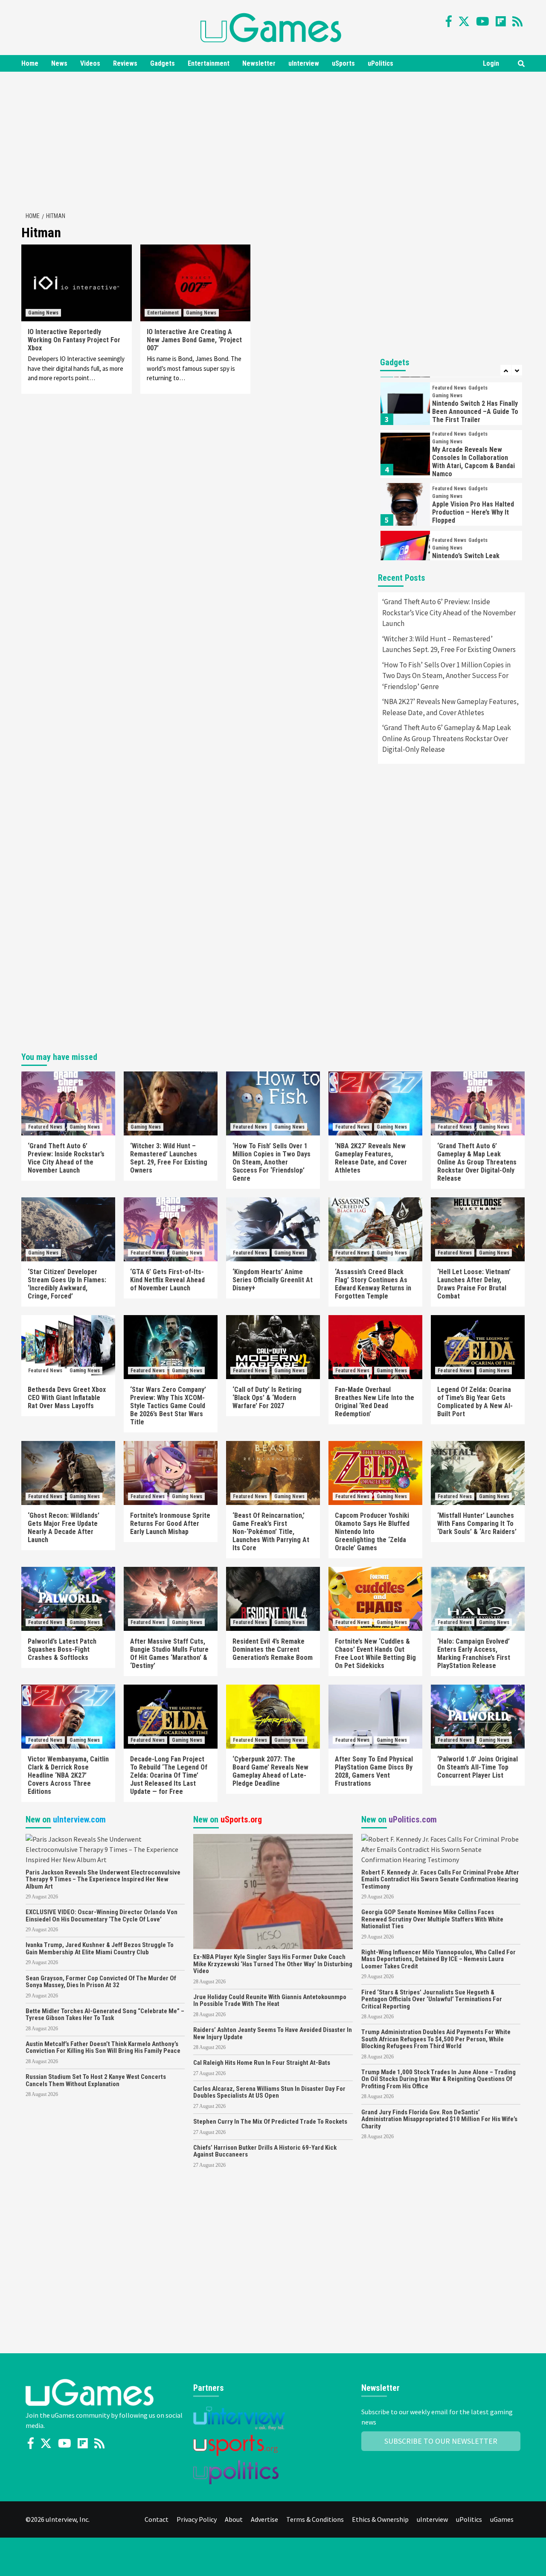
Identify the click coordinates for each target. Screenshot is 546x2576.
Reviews (125, 63)
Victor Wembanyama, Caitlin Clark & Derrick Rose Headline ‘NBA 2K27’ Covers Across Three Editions (68, 1775)
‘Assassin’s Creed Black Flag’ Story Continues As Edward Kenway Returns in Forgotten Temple (373, 1284)
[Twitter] (464, 21)
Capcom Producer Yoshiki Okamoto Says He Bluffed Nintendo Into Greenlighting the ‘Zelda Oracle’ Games (372, 1532)
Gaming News (43, 313)
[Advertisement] (273, 140)
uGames (502, 2519)
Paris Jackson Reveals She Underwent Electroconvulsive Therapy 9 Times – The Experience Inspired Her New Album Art (103, 1879)
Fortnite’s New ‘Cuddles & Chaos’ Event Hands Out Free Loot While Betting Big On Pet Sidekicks (375, 1653)
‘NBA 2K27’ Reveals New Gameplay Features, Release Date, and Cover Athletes (450, 707)
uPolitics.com (413, 1819)
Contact (157, 2519)
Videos (90, 63)
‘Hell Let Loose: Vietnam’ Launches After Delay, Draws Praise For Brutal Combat (474, 1284)
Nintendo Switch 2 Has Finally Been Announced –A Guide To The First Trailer (475, 412)
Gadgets (163, 63)
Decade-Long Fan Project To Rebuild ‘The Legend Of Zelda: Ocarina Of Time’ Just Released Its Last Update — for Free (169, 1775)
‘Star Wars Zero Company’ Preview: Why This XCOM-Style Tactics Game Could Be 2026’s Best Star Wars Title (168, 1406)
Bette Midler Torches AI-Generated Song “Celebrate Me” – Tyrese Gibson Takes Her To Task (105, 2015)
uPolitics (380, 63)
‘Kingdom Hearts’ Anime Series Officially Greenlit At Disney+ (273, 1280)
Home (30, 63)
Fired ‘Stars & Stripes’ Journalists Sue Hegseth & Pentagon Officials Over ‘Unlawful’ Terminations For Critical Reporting (432, 1999)
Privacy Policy (197, 2519)
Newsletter (259, 63)
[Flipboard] (501, 21)
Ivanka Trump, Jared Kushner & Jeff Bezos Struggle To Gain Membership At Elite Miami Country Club (100, 1949)
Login (491, 63)
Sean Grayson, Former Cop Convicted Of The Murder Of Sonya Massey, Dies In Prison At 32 (101, 1982)
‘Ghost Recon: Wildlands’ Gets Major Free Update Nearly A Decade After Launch (64, 1528)
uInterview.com (79, 1819)
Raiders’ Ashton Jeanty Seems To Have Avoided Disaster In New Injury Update (273, 2033)
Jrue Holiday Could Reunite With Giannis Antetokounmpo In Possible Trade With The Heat (270, 2001)
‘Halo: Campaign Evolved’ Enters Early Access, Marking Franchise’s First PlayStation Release (474, 1653)
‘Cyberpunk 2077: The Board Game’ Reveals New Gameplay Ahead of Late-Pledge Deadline (270, 1771)
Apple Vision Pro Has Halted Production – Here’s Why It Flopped (473, 512)
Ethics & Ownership (380, 2519)
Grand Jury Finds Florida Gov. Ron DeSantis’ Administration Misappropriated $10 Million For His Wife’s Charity (439, 2119)
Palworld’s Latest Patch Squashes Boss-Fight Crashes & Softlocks (62, 1649)
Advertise (264, 2519)
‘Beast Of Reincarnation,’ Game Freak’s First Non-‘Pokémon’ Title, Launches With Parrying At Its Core (271, 1532)
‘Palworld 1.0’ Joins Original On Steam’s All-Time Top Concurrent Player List (478, 1767)
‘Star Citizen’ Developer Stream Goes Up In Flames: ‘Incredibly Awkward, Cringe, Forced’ (67, 1284)
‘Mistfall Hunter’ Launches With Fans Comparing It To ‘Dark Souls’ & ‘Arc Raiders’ (477, 1524)
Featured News (449, 388)
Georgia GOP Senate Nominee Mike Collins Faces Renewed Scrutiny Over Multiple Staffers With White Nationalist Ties (432, 1919)
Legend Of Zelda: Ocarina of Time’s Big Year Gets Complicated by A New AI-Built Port (475, 1402)
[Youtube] (483, 21)
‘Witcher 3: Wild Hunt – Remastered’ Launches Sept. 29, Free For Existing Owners (449, 644)
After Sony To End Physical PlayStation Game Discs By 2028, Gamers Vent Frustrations (374, 1771)
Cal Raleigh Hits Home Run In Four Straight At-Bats (262, 2063)
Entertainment (209, 63)
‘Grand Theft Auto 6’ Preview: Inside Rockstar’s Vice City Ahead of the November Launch (449, 613)
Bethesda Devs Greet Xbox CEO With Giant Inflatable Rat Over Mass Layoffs (67, 1398)
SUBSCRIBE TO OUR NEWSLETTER (441, 2441)
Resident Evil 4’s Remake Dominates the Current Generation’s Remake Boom (273, 1649)
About (234, 2519)
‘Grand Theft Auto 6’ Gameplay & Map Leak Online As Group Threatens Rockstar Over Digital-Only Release (447, 738)
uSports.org (241, 1819)
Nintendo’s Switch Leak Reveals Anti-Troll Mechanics (475, 560)
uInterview (304, 63)
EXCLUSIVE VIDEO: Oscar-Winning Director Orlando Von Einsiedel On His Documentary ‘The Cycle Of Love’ (102, 1916)
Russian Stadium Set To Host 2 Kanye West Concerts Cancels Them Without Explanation (96, 2080)
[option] (451, 406)
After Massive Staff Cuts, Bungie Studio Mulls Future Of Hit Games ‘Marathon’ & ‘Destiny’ (169, 1653)
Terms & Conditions (315, 2519)
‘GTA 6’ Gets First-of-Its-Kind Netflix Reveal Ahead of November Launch (167, 1280)
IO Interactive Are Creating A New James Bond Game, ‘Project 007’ (194, 340)
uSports (343, 63)
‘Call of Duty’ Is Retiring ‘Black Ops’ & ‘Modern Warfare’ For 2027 (267, 1398)
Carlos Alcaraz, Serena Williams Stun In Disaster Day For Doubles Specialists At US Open (269, 2092)
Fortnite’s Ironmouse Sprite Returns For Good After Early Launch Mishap (170, 1524)
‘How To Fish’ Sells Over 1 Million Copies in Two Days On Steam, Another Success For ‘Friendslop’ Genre (446, 676)
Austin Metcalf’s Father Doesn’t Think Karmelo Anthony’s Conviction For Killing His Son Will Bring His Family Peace (103, 2048)
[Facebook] (449, 21)
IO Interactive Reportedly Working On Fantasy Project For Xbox (74, 340)
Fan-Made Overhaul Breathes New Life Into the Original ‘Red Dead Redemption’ (375, 1402)
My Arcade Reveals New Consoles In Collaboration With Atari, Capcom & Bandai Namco (473, 462)
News (59, 63)
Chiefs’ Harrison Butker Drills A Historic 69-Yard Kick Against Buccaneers (265, 2151)
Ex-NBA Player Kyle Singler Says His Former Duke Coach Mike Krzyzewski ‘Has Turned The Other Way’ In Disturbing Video (273, 1964)
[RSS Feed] (517, 21)
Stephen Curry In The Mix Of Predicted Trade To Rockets (270, 2122)
